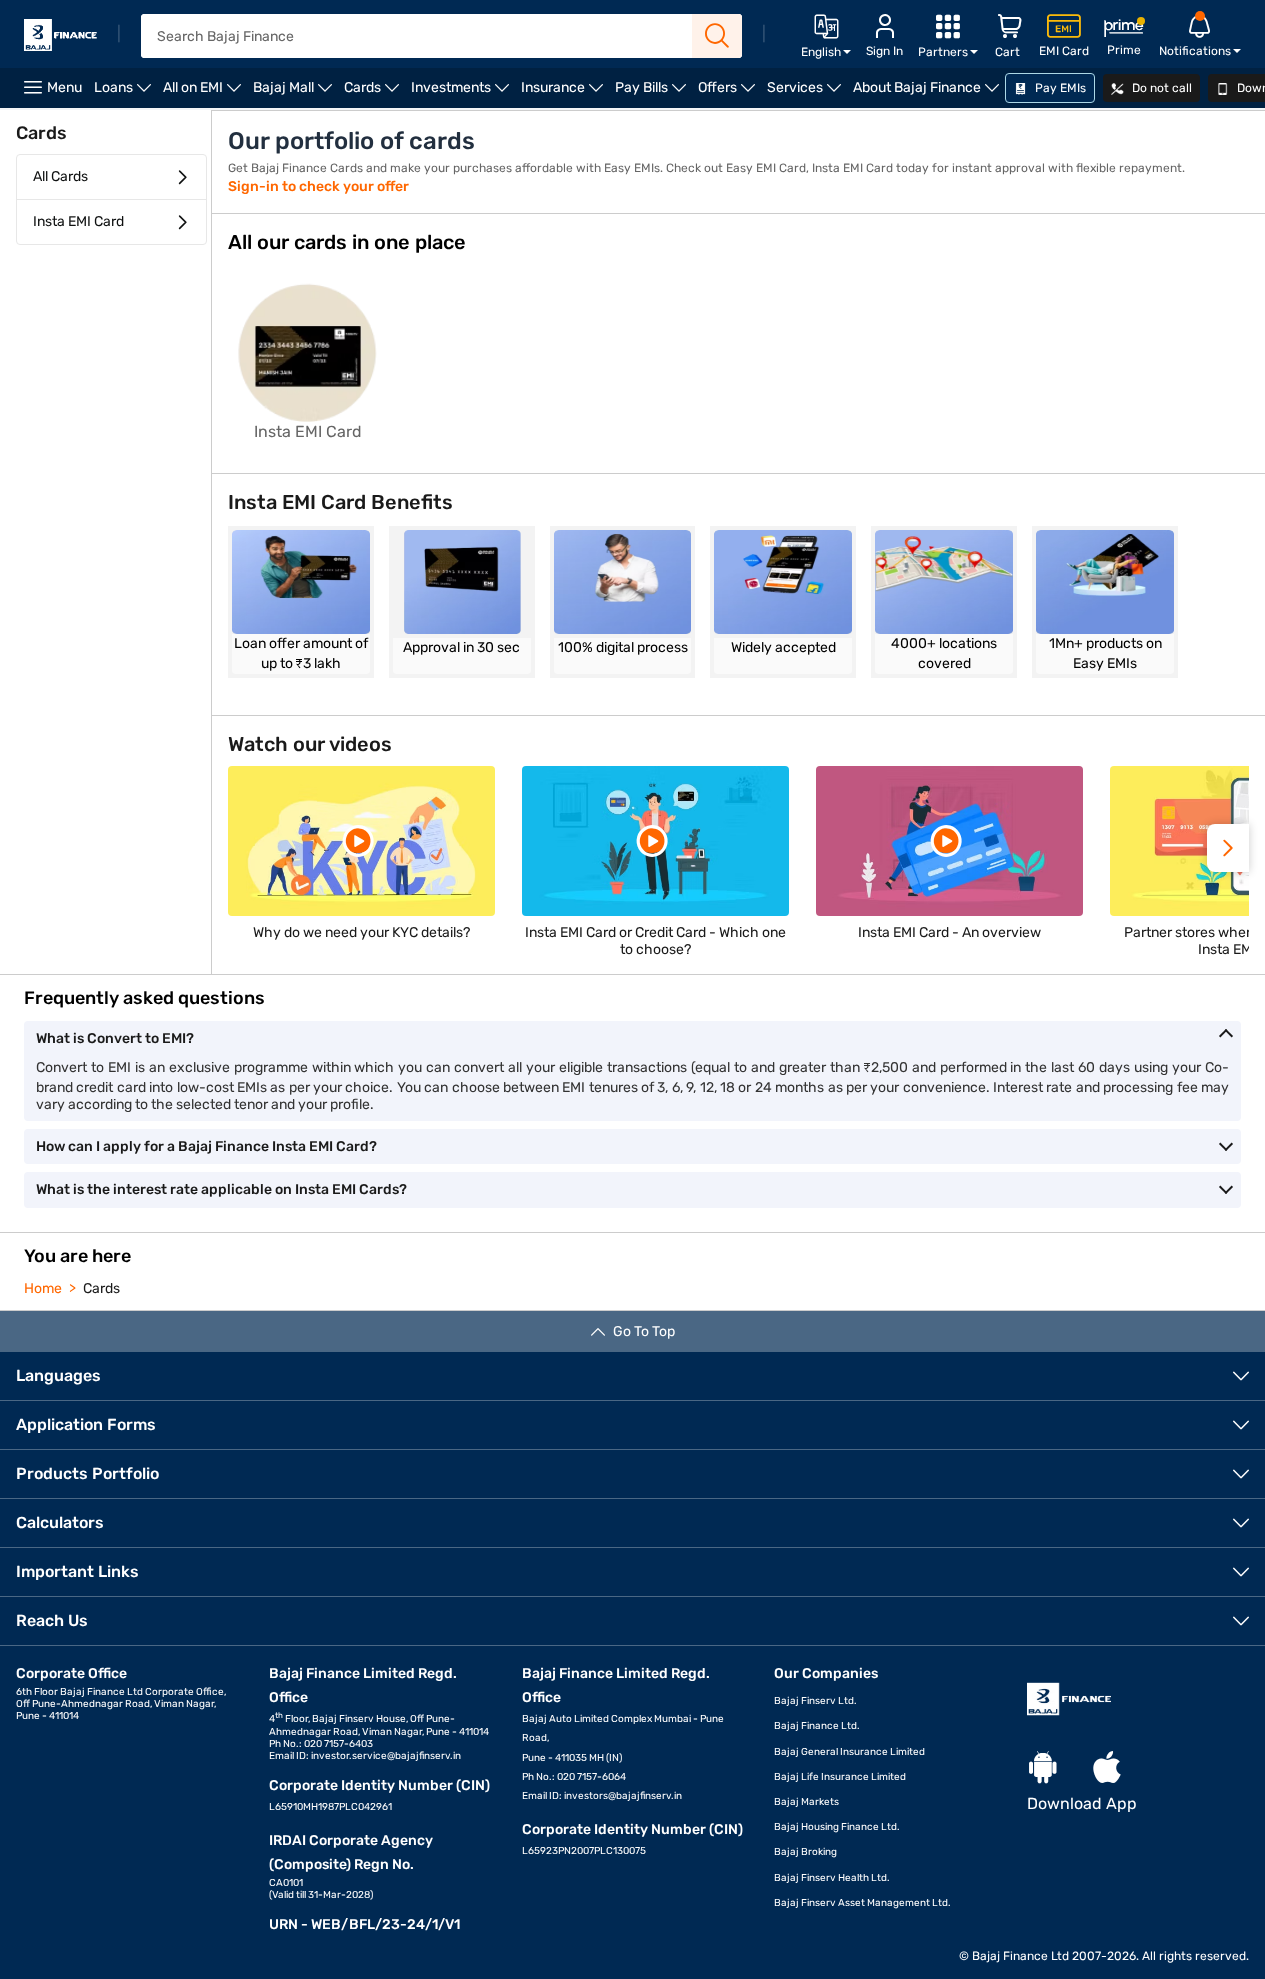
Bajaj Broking (805, 1852)
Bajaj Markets (806, 1802)
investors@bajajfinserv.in (623, 1796)
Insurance (565, 93)
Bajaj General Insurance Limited (849, 1752)
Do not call (1160, 88)
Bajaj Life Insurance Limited (840, 1777)
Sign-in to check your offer (318, 186)
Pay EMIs (1059, 88)
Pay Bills (653, 93)
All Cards (60, 176)
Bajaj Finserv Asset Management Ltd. (862, 1903)
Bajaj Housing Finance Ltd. (837, 1827)
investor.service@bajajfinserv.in (386, 1756)
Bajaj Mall (295, 93)
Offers (729, 93)
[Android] (1043, 1768)
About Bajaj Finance (929, 93)
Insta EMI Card (78, 221)
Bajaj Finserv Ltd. (815, 1701)
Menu (64, 87)
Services (807, 93)
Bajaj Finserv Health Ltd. (832, 1878)
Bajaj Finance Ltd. (817, 1726)
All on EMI (205, 93)
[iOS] (1107, 1768)
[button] (1228, 848)
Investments (463, 93)
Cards (374, 93)
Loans (125, 93)
